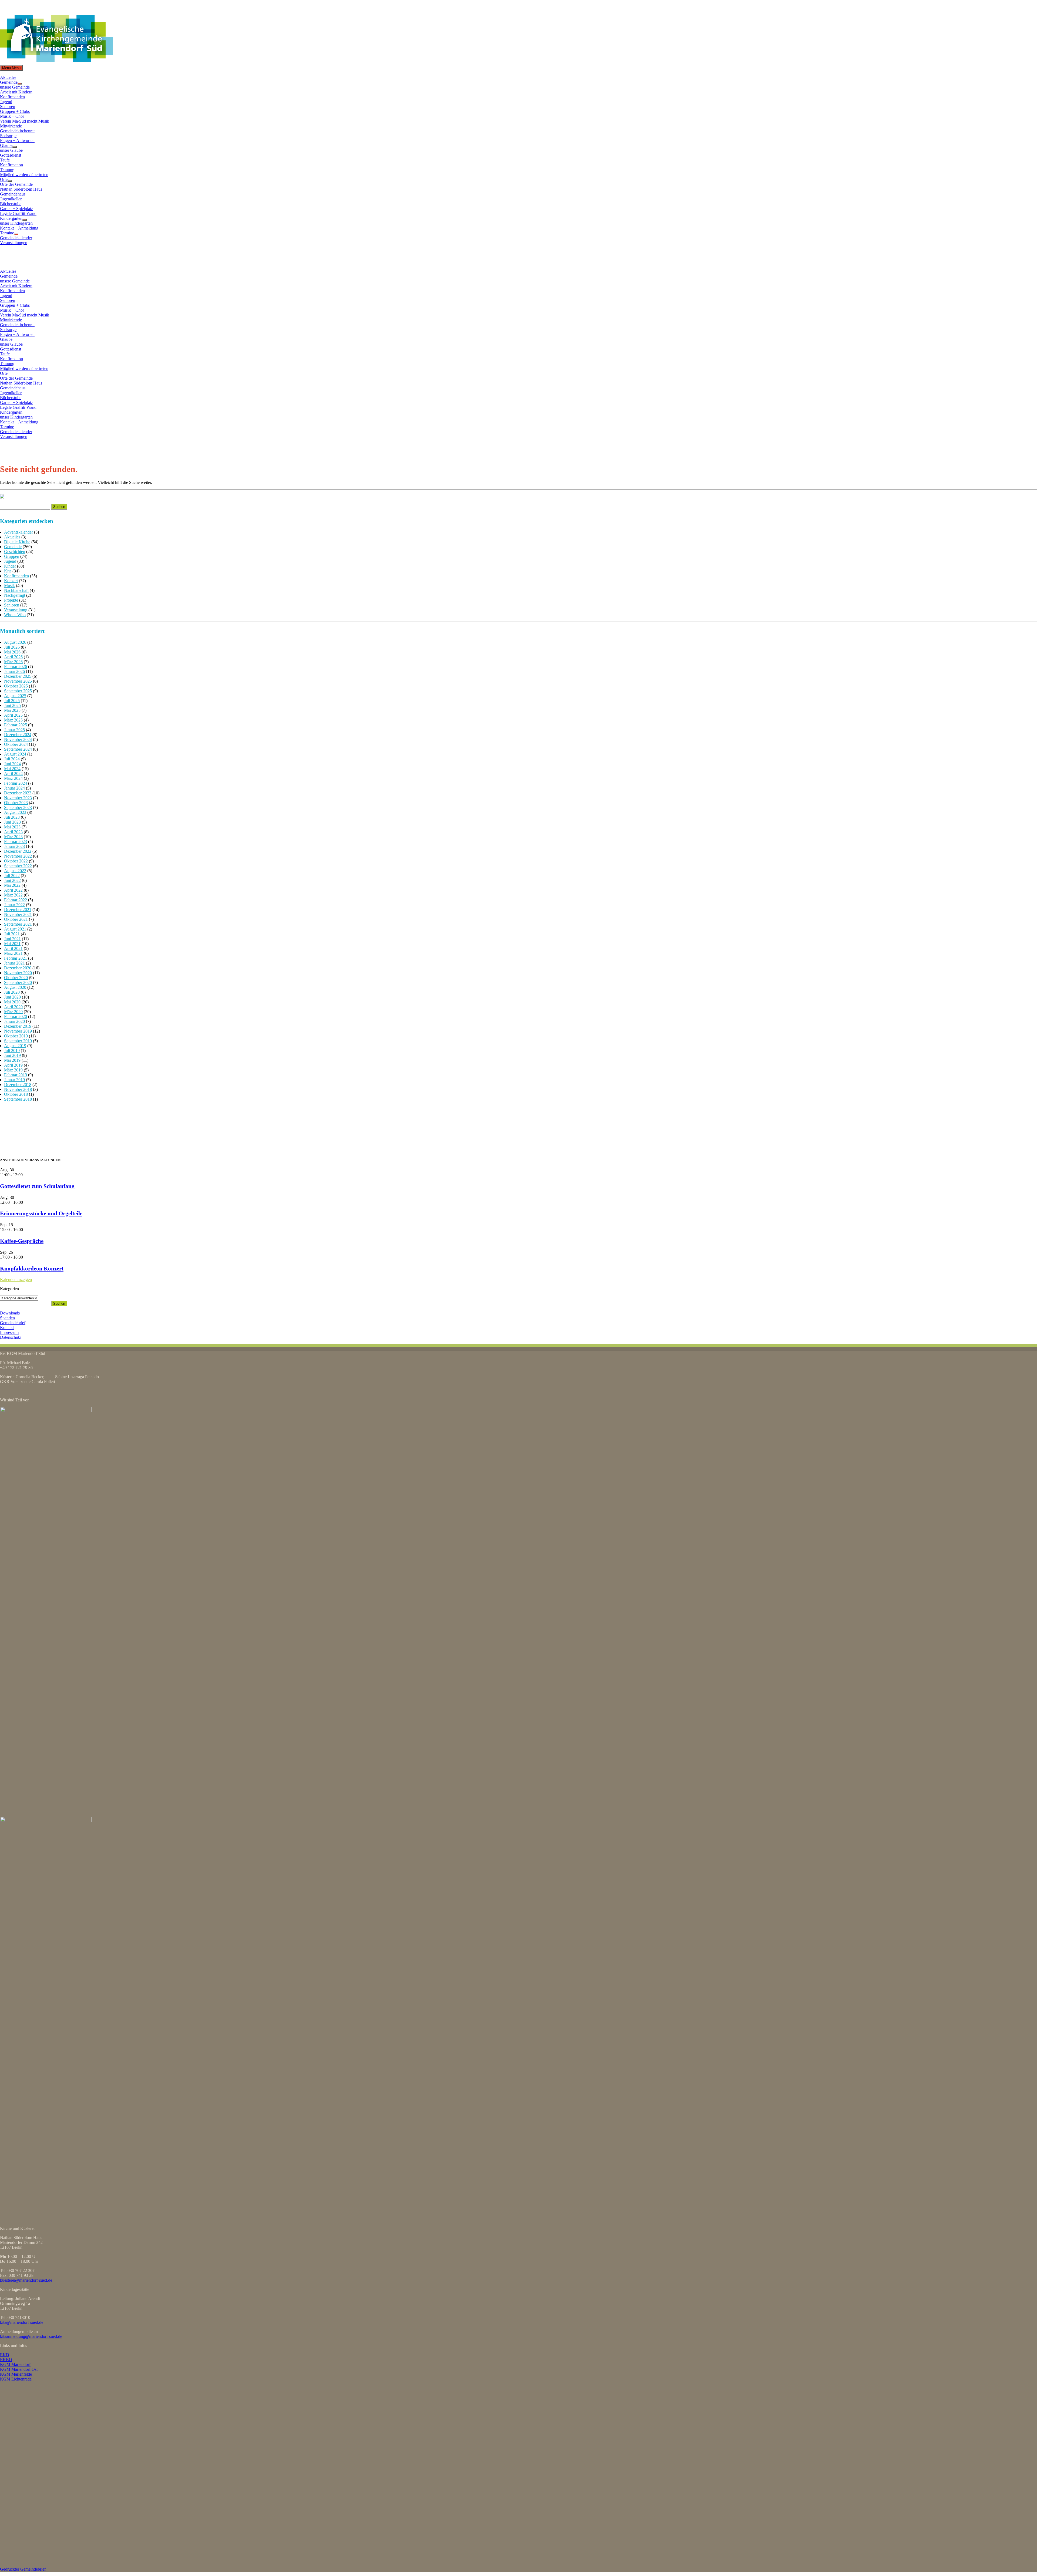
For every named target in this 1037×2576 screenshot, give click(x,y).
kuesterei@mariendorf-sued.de (26, 2280)
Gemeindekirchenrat (17, 131)
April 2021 (13, 948)
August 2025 (15, 696)
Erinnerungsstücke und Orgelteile (41, 1213)
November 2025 (18, 681)
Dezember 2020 (18, 968)
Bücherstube (11, 204)
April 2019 (13, 1065)
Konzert (11, 581)
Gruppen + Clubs (15, 111)
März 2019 (13, 1070)
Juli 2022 (12, 876)
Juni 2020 (12, 997)
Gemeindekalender (16, 238)
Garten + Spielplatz (16, 209)
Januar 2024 (14, 788)
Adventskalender (18, 532)
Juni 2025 (12, 705)
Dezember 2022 (18, 851)
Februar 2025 (16, 725)
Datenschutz (11, 1337)
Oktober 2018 (16, 1094)
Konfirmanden (12, 97)
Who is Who (15, 615)
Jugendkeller (11, 199)
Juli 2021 (12, 934)
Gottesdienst (11, 155)
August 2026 (15, 642)
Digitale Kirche (17, 542)
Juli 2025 (12, 701)
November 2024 (18, 739)
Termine (7, 233)
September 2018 (18, 1099)
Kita (8, 571)
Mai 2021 (12, 944)
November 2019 (18, 1031)
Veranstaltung (16, 610)
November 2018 (18, 1089)
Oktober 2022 (16, 861)
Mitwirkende (11, 126)
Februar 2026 (16, 667)
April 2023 (13, 832)
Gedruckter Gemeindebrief (23, 2569)
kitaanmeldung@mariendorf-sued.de (31, 2336)
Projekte (11, 600)
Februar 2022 (16, 900)
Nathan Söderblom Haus (21, 189)
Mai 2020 (12, 1002)
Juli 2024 (12, 759)
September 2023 (18, 807)
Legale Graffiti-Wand (18, 213)
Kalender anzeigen (16, 1279)
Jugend (6, 102)
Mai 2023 (12, 827)
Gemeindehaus (13, 194)
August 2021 (15, 929)
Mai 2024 (12, 769)
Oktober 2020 (16, 978)
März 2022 (13, 895)
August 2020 (15, 987)
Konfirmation (11, 165)
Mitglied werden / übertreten (24, 175)
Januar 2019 (14, 1080)
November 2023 (18, 798)
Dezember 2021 (18, 910)
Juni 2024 (12, 764)
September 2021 (18, 924)
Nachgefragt (15, 595)
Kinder (10, 566)
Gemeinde (9, 82)
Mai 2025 (12, 710)
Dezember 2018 (18, 1085)
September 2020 (18, 982)
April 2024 (13, 773)
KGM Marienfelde (16, 2374)
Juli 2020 (12, 992)
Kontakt (7, 1328)
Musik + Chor (12, 116)
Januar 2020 (14, 1021)
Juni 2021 (12, 939)
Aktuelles (8, 77)
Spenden (7, 1318)
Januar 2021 (14, 963)
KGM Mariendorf (15, 2364)
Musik (9, 586)
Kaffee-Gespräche (22, 1241)
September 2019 (18, 1041)
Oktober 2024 (16, 744)
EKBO (6, 2360)
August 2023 (15, 812)
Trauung (7, 170)
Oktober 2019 (16, 1036)
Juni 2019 (12, 1055)
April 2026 (13, 657)
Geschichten (15, 552)
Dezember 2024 (18, 735)
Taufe (5, 160)
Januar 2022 (14, 905)
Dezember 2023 (18, 793)
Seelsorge (8, 136)
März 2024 (13, 778)
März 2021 (13, 953)
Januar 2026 (14, 671)
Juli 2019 (12, 1051)
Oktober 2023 (16, 803)
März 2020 (13, 1012)
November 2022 (18, 856)
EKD (5, 2355)
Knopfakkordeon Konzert (32, 1268)
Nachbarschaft (16, 590)
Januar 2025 (14, 730)
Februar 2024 (16, 783)
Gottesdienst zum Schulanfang (37, 1186)
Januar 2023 (14, 846)
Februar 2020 (16, 1016)
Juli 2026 (12, 647)
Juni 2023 (12, 822)
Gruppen (12, 556)
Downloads (10, 1313)
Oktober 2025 (16, 686)
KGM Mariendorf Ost (19, 2369)
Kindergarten (11, 218)
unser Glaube (11, 150)
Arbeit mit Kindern (16, 92)
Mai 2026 (12, 652)
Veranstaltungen (14, 243)
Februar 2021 (16, 958)
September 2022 (18, 866)
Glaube (6, 145)
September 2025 (18, 691)
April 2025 (13, 715)
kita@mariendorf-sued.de (22, 2322)
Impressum (9, 1332)
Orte (4, 179)
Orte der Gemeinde (16, 184)
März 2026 (13, 662)
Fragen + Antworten (17, 141)
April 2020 (13, 1007)
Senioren (8, 107)
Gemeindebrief (13, 1323)
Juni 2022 (12, 880)
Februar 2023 (16, 842)
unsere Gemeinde (15, 87)
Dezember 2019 (18, 1026)
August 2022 (15, 871)
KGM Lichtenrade (16, 2379)
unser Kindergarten (16, 223)
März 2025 (13, 720)
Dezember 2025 (18, 676)
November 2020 (18, 973)
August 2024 (15, 754)
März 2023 (13, 837)
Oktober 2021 (16, 919)
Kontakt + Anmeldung (19, 228)
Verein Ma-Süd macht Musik (25, 121)
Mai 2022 (12, 885)
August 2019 (15, 1046)
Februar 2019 (16, 1075)
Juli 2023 (12, 817)
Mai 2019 (12, 1060)
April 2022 (13, 890)
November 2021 (18, 914)
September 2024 (18, 749)
